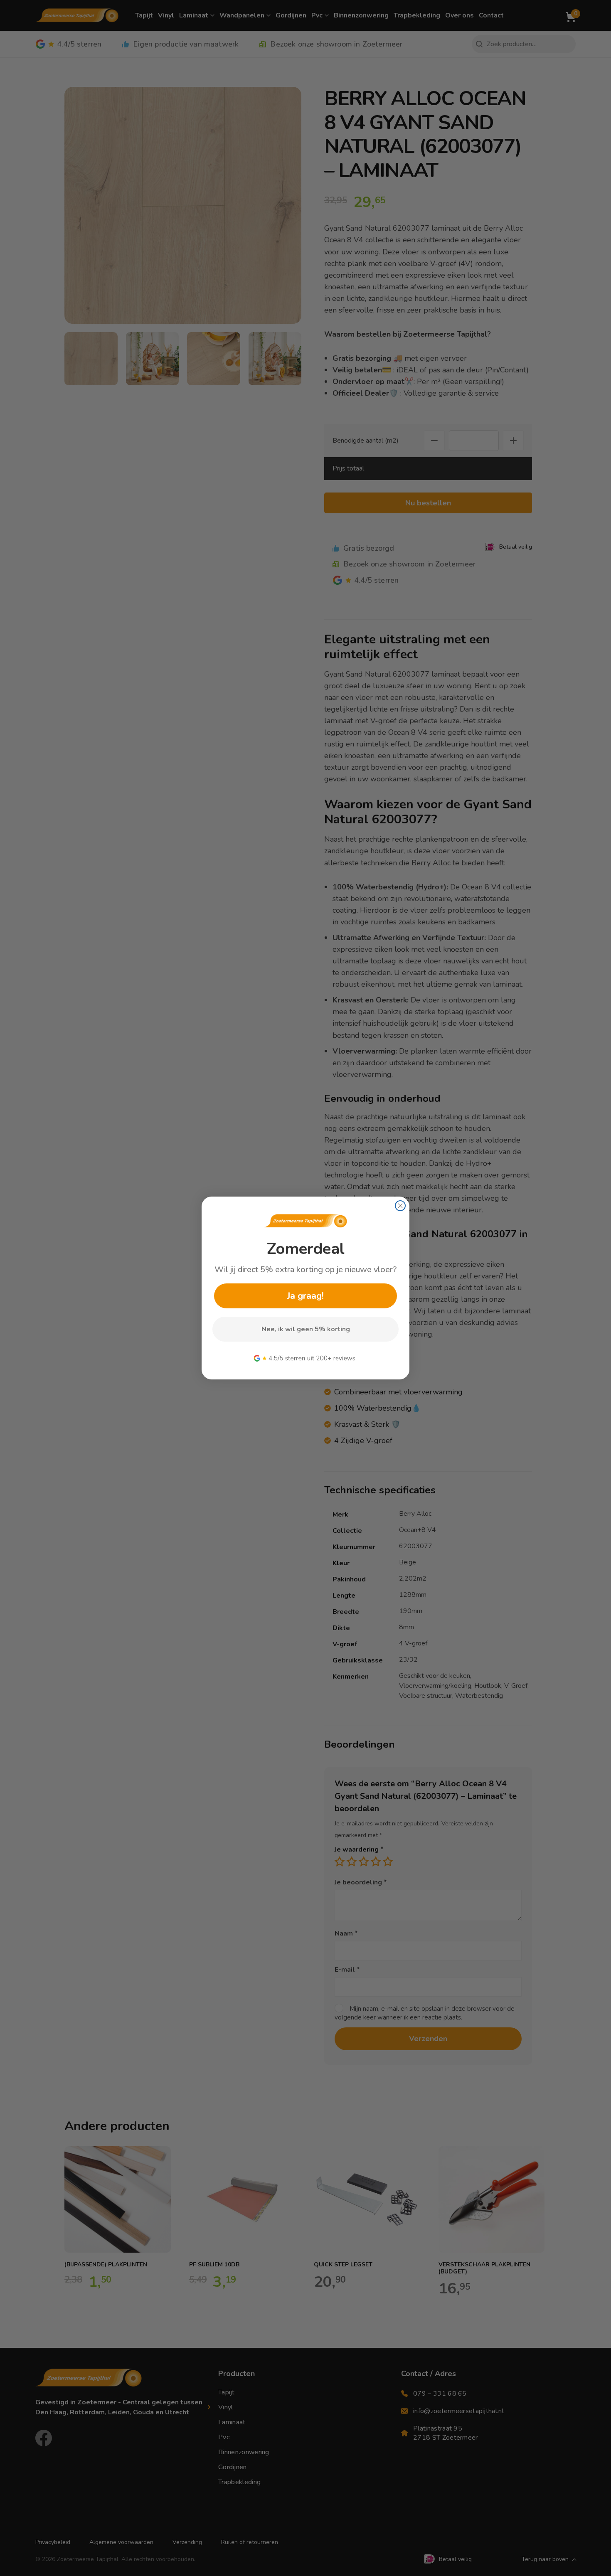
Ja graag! (305, 1296)
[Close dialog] (400, 1206)
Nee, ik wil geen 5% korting (306, 1329)
